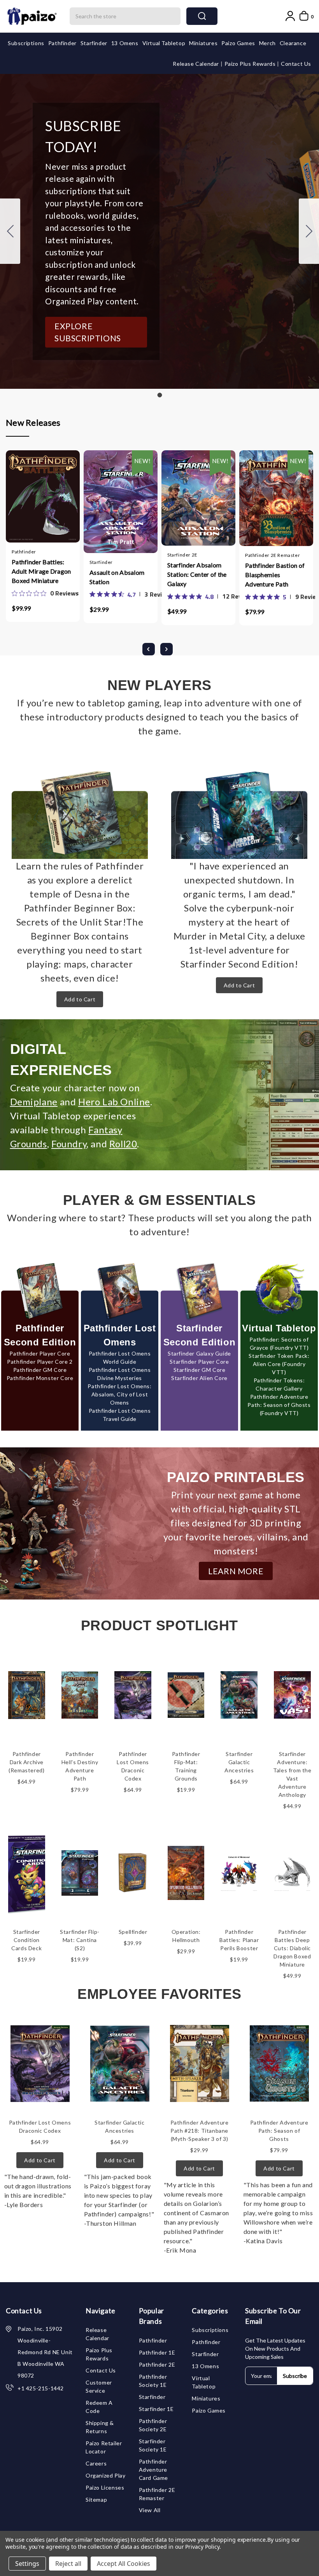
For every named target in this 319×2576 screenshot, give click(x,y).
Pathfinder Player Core (40, 1353)
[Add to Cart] (20, 503)
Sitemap (96, 2500)
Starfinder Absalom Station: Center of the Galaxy (197, 574)
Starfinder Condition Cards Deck (26, 1940)
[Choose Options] (98, 504)
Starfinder (94, 43)
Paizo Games (238, 43)
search (202, 16)
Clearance (293, 43)
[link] (45, 593)
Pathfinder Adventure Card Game (153, 2470)
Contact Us (296, 64)
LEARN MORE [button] (236, 1571)
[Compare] (51, 503)
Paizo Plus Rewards (251, 64)
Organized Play (105, 2475)
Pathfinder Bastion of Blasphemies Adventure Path (275, 575)
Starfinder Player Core (199, 1362)
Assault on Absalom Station (117, 577)
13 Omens (125, 43)
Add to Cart (80, 999)
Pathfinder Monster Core (40, 1378)
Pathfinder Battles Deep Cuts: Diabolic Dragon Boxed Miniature (292, 1948)
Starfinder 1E (156, 2409)
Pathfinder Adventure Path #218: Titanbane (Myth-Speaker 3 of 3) (200, 2131)
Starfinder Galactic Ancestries (239, 1762)
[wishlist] (66, 503)
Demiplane (34, 1102)
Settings (27, 2564)
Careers (96, 2463)
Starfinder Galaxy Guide (199, 1353)
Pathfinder (62, 43)
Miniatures (203, 43)
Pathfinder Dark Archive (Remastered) (26, 1762)
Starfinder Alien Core (199, 1378)
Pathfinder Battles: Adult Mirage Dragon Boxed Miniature (41, 571)
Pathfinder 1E (157, 2352)
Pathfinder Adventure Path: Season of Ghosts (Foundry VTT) (279, 1405)
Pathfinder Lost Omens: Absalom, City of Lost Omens (119, 1394)
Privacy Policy (202, 2547)
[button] (96, 332)
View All (150, 2510)
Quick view (35, 503)
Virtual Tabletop (164, 43)
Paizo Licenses (105, 2487)
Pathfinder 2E (157, 2364)
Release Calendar (196, 64)
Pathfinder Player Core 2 (40, 1362)
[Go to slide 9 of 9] (149, 649)
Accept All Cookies (124, 2564)
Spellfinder (133, 1932)
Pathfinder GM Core (40, 1370)
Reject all (68, 2564)
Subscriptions (26, 43)
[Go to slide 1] (10, 231)
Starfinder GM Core (200, 1370)
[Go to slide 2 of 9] (167, 649)
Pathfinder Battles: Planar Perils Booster (239, 1940)
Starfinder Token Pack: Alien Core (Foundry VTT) (279, 1364)
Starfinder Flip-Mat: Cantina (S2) (80, 1940)
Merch (267, 43)
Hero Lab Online (114, 1102)
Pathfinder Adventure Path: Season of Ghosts (279, 2131)
